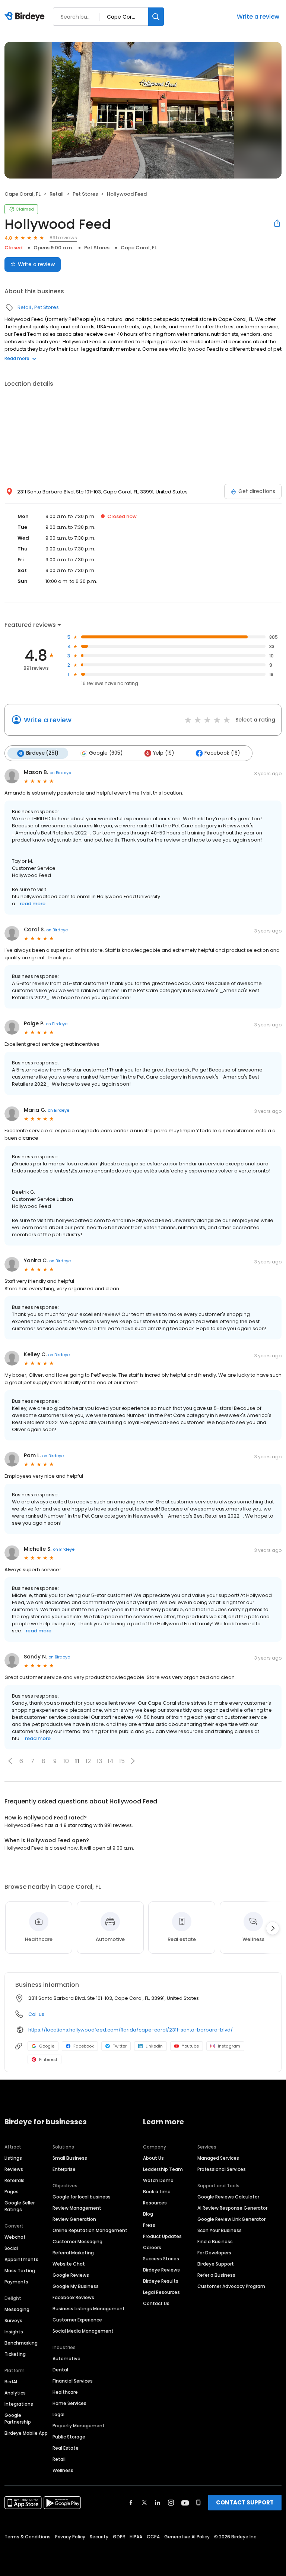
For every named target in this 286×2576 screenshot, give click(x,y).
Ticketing (15, 2354)
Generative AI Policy (187, 2537)
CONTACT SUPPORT (245, 2502)
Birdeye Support (216, 2264)
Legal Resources (161, 2292)
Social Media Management (83, 2331)
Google (47, 2046)
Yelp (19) (163, 753)
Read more (17, 358)
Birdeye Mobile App (26, 2433)
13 (99, 1761)
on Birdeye (60, 773)
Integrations (19, 2404)
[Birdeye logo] (26, 17)
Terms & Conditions (28, 2537)
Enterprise (64, 2169)
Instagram (229, 2046)
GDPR (119, 2537)
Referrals (15, 2180)
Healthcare (65, 2392)
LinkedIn (154, 2046)
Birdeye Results (161, 2281)
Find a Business (215, 2242)
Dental (60, 2370)
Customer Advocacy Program (231, 2286)
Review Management (77, 2208)
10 (66, 1761)
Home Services (69, 2403)
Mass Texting (20, 2271)
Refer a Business (216, 2275)
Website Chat (69, 2264)
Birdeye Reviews (161, 2270)
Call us (36, 2014)
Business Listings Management (89, 2309)
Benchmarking (21, 2343)
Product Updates (162, 2236)
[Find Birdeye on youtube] (185, 2503)
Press (149, 2225)
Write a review (258, 17)
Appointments (21, 2259)
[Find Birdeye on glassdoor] (198, 2503)
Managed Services (218, 2158)
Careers (152, 2247)
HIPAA (136, 2537)
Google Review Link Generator (231, 2219)
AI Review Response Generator (232, 2208)
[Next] (273, 1928)
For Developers (214, 2253)
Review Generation (74, 2219)
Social (11, 2248)
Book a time (157, 2192)
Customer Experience (77, 2320)
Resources (155, 2203)
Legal (58, 2414)
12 (88, 1761)
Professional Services (222, 2169)
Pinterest (48, 2059)
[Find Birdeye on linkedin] (158, 2503)
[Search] (156, 17)
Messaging (17, 2309)
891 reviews (63, 238)
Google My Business (76, 2286)
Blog (148, 2214)
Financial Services (73, 2381)
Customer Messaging (77, 2242)
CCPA (153, 2537)
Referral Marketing (73, 2253)
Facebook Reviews (73, 2297)
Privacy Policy (70, 2537)
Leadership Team (163, 2169)
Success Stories (161, 2259)
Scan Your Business (220, 2230)
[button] (10, 1761)
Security (99, 2537)
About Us (153, 2158)
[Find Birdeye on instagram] (171, 2503)
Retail (57, 194)
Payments (16, 2282)
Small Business (70, 2158)
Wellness (63, 2470)
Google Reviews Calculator (228, 2197)
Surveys (13, 2321)
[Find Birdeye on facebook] (131, 2503)
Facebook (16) (222, 753)
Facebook (84, 2046)
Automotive (66, 2359)
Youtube (190, 2046)
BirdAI (11, 2382)
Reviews (14, 2169)
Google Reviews (71, 2275)
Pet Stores (85, 194)
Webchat (15, 2237)
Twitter (120, 2046)
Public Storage (69, 2437)
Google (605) (106, 753)
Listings (13, 2158)
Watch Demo (158, 2180)
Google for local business (82, 2197)
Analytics (15, 2393)
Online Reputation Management (90, 2230)
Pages (12, 2192)
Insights (14, 2332)
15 (122, 1761)
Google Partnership (18, 2419)
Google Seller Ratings (20, 2206)
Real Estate (66, 2448)
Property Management (79, 2426)
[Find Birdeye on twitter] (144, 2503)
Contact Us (156, 2303)
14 (111, 1761)
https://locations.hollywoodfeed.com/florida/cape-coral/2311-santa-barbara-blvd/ (131, 2030)
